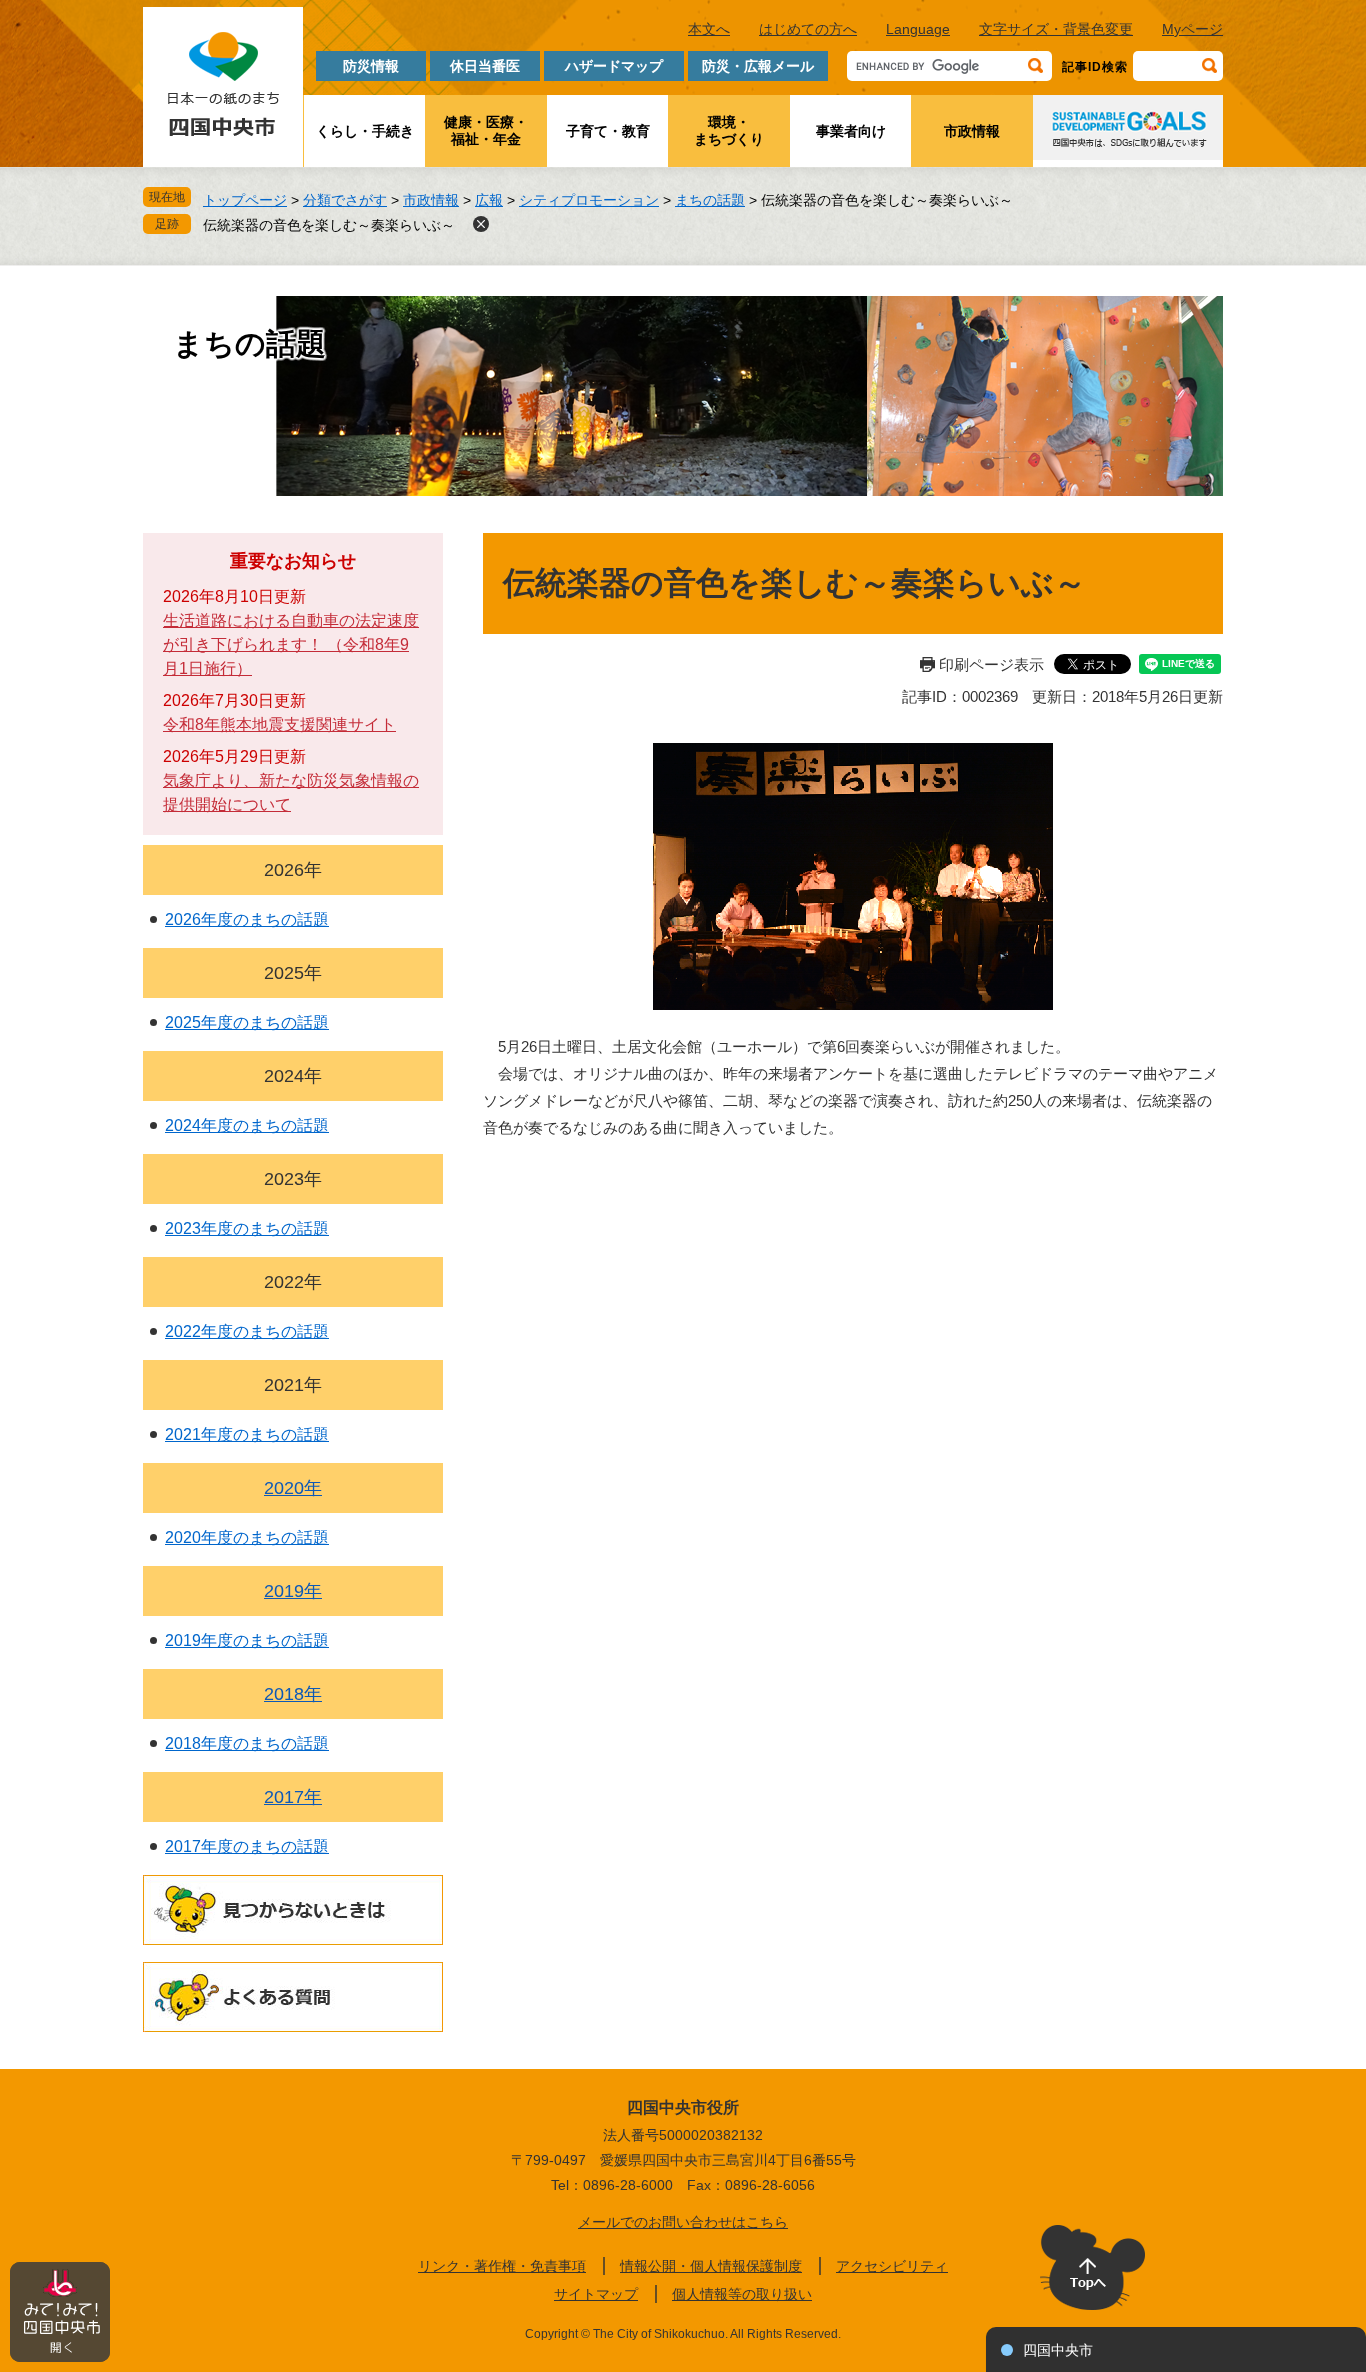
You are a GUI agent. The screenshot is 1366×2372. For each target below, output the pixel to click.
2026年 (293, 870)
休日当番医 (485, 66)
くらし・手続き (365, 131)
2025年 (293, 973)
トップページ (245, 200)
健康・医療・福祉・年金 (486, 130)
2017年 (293, 1797)
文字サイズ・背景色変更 (1056, 29)
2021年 (293, 1385)
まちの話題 (710, 200)
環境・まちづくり (729, 130)
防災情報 (371, 66)
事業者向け (851, 131)
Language (918, 29)
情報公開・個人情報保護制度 (711, 2266)
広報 (489, 200)
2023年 (293, 1179)
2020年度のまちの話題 (247, 1537)
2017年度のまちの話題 (247, 1846)
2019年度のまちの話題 (247, 1640)
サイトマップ (596, 2294)
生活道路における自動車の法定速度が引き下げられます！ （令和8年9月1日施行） (291, 644)
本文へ (709, 29)
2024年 (293, 1076)
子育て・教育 (608, 131)
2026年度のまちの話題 (247, 919)
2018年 (293, 1694)
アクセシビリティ (892, 2266)
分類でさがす (345, 200)
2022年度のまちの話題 (247, 1331)
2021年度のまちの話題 (247, 1434)
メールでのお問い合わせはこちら (683, 2222)
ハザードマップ (614, 66)
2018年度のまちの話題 (247, 1743)
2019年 (293, 1591)
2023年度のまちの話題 (247, 1228)
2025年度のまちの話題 (247, 1022)
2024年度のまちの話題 (247, 1125)
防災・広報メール (758, 66)
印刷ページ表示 (991, 664)
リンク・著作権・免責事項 (502, 2266)
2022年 (293, 1282)
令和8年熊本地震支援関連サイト (279, 724)
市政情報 (972, 131)
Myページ (1192, 29)
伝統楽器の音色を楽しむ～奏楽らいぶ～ (329, 225)
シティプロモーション (589, 200)
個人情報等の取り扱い (742, 2294)
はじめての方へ (808, 29)
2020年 (293, 1488)
